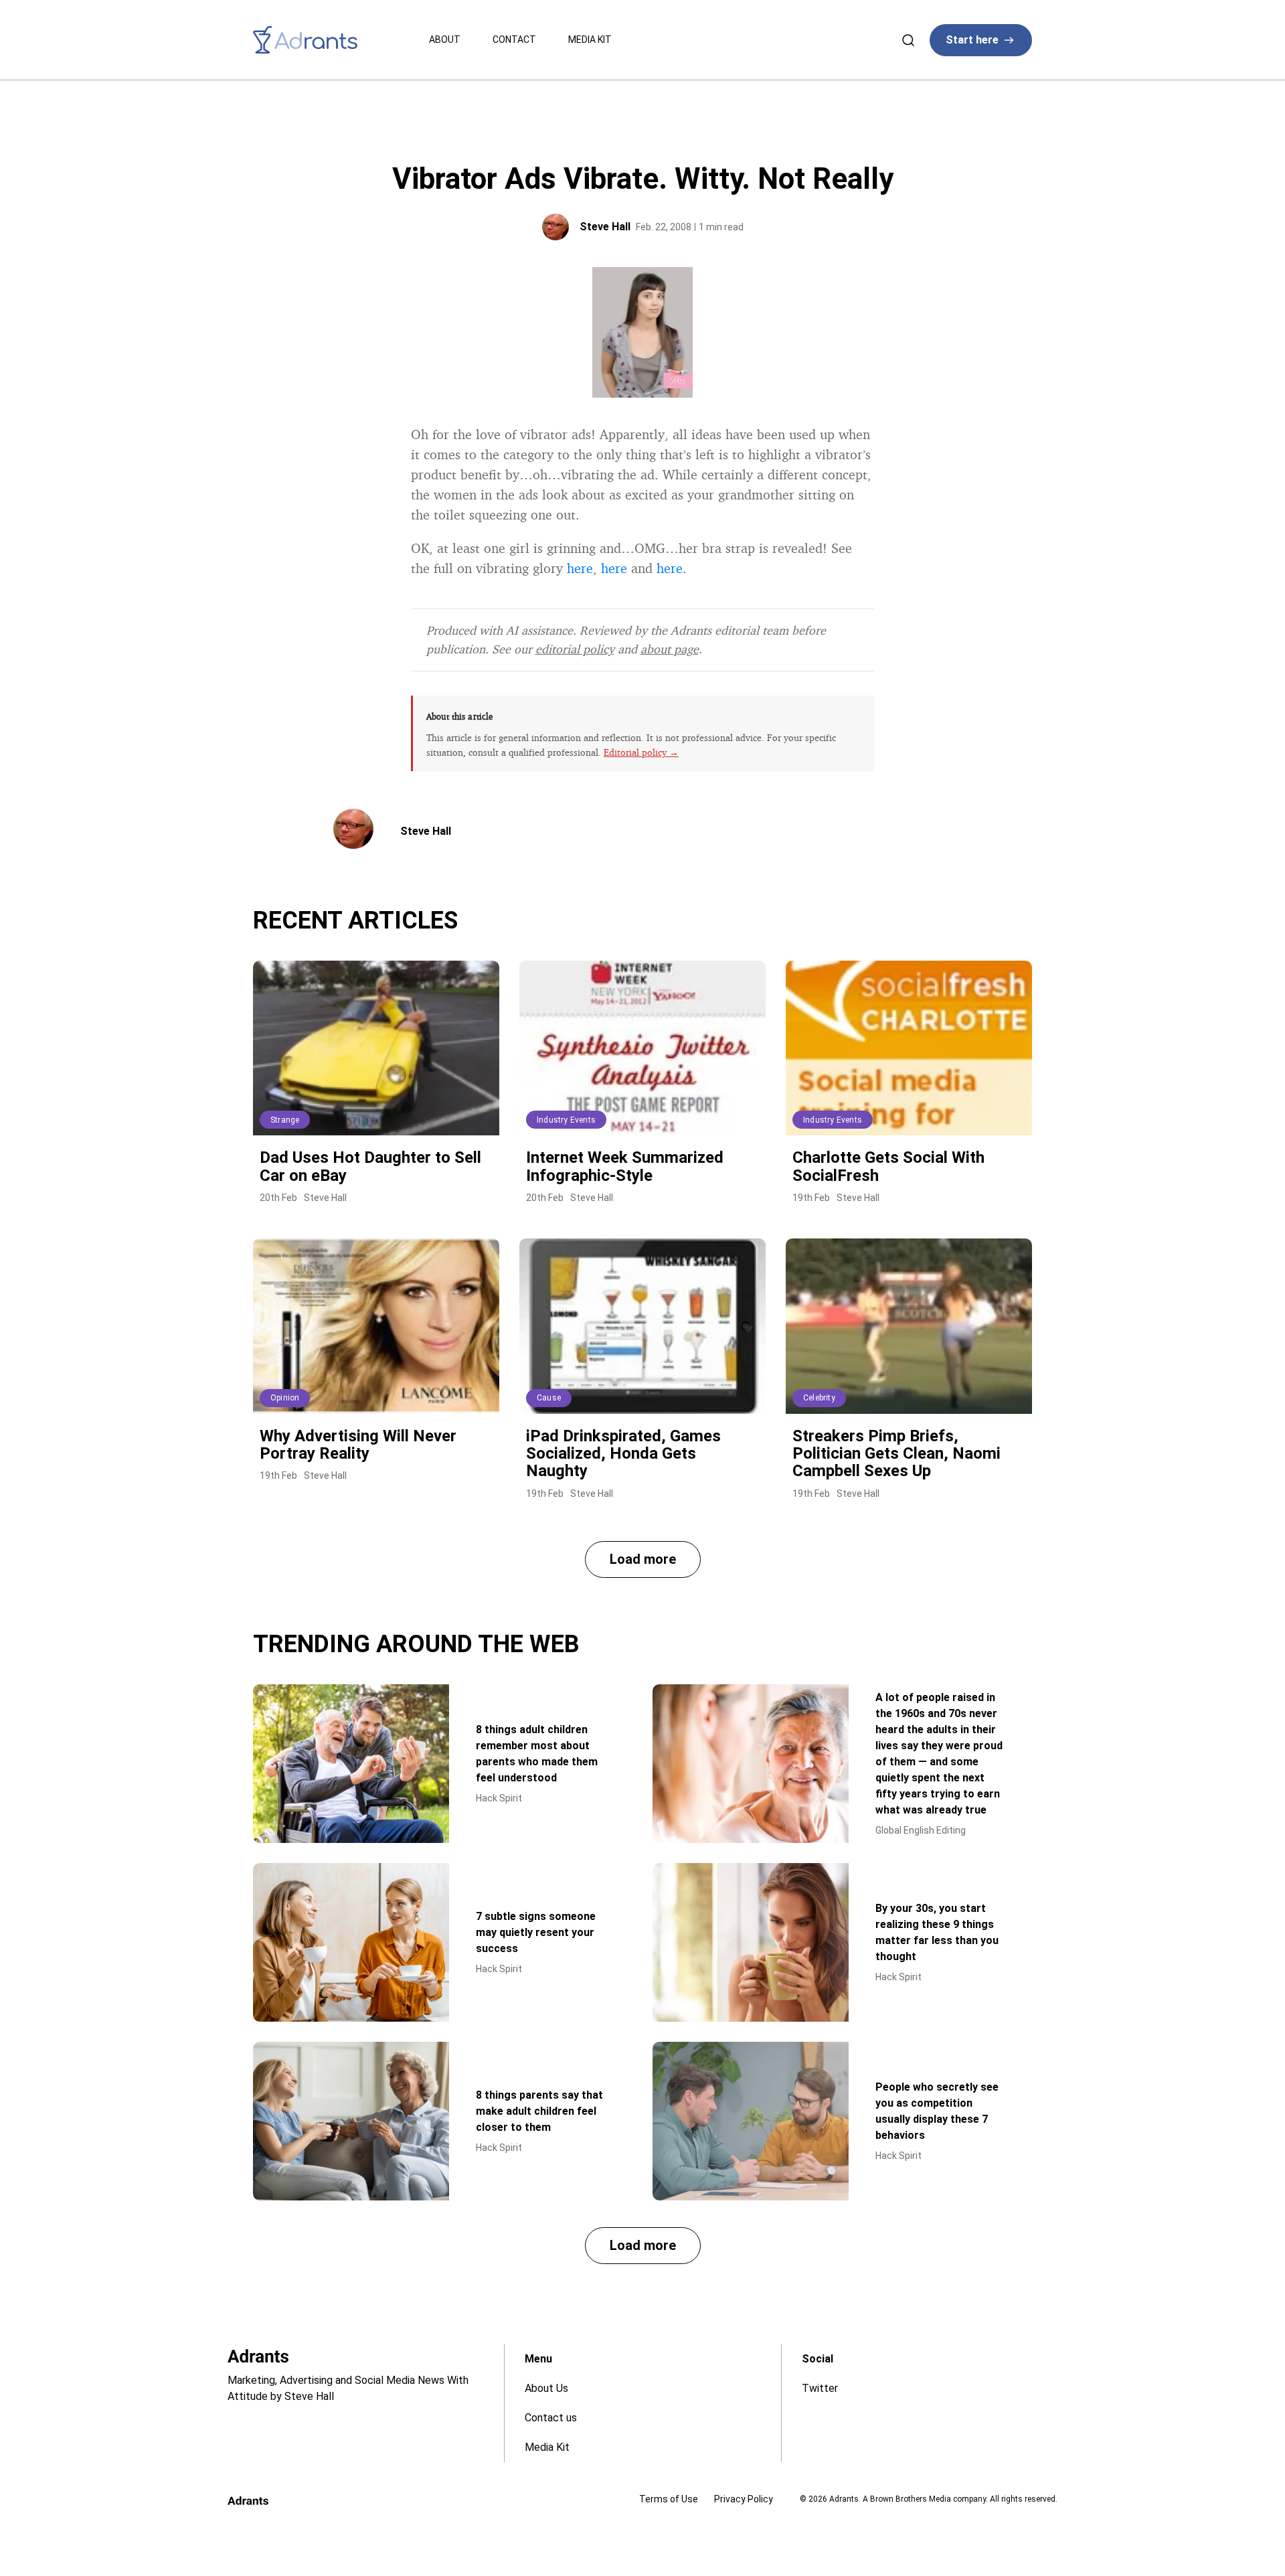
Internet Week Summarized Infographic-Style (625, 1166)
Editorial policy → (641, 752)
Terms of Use (669, 2499)
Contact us (551, 2418)
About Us (546, 2388)
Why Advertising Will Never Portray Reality (358, 1445)
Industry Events (566, 1120)
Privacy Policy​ (744, 2499)
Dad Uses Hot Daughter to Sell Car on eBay (370, 1166)
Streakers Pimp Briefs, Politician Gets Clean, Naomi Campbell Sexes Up (896, 1454)
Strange (285, 1120)
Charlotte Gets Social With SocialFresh (888, 1166)
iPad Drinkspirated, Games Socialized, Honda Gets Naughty (623, 1454)
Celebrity (819, 1398)
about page (670, 649)
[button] (643, 1559)
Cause (549, 1398)
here (580, 568)
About (445, 39)
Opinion (285, 1398)
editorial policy (575, 649)
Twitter (820, 2388)
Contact (514, 39)
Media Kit (590, 39)
